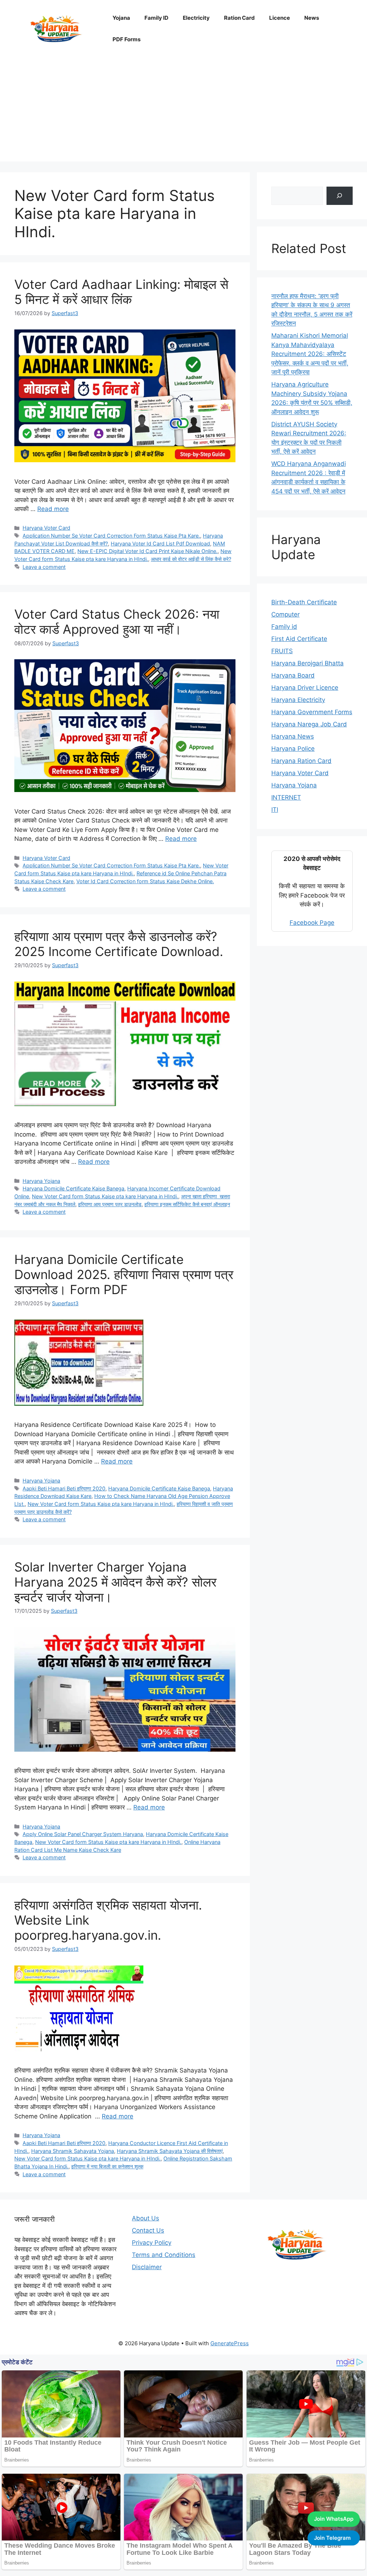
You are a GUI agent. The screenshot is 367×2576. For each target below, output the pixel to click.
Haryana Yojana (41, 1181)
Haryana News (293, 736)
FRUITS (282, 651)
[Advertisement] (183, 111)
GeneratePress (230, 2343)
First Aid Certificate (299, 639)
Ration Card (239, 18)
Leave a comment (44, 567)
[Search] (340, 196)
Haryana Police (293, 749)
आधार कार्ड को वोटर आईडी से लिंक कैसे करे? (191, 559)
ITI (275, 810)
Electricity (196, 18)
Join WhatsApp (334, 2519)
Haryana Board (293, 675)
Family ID (156, 18)
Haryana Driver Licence (305, 688)
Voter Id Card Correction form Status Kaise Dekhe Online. (145, 881)
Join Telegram (332, 2538)
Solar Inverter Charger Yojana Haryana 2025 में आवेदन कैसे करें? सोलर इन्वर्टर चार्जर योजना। (115, 1582)
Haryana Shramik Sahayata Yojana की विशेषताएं (170, 2151)
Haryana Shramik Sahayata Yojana (73, 2151)
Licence (280, 18)
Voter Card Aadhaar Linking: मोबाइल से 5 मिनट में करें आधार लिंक (121, 292)
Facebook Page (312, 923)
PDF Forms (127, 39)
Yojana (121, 18)
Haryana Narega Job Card (309, 724)
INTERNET (286, 797)
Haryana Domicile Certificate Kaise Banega (73, 1188)
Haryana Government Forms (312, 712)
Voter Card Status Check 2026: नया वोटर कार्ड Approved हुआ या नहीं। (117, 622)
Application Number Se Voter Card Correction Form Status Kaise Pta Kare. (111, 536)
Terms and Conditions (164, 2255)
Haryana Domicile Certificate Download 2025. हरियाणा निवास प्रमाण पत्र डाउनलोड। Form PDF (124, 1274)
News (312, 18)
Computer (285, 614)
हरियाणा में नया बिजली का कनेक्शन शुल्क (107, 2166)
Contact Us (148, 2230)
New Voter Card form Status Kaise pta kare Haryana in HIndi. (105, 1196)
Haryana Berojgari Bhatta (308, 663)
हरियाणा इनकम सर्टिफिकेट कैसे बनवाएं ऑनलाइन (187, 1204)
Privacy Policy (152, 2243)
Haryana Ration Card (301, 761)
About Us (146, 2218)
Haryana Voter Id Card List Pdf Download (160, 544)
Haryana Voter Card (46, 528)
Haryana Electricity (298, 700)
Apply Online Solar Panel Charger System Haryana (83, 1834)
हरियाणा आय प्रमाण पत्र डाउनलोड (110, 1204)
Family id (284, 627)
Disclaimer (147, 2267)
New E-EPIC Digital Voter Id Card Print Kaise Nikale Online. (147, 551)
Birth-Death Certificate (304, 602)
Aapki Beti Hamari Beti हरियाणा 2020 (64, 1488)
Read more (53, 509)
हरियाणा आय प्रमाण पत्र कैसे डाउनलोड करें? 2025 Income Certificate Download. (119, 944)
